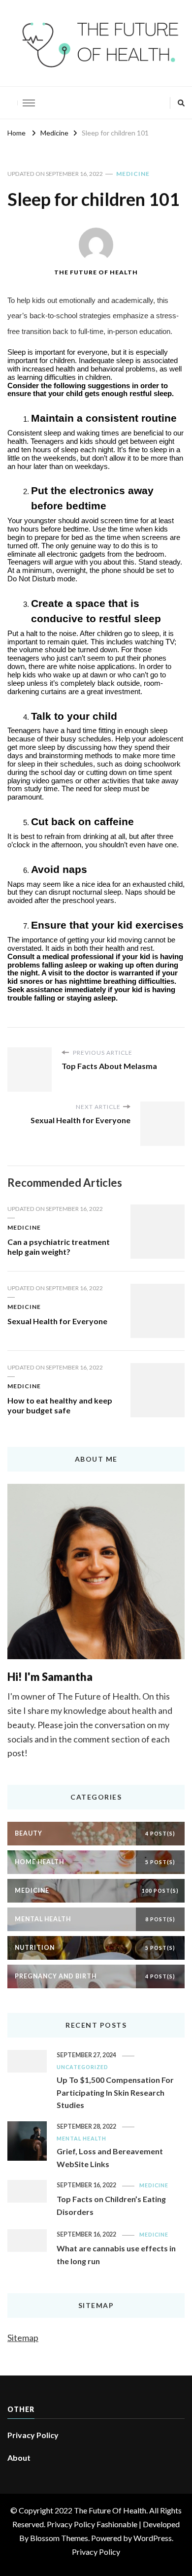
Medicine (133, 174)
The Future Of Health (96, 272)
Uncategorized (82, 2067)
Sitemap (23, 2338)
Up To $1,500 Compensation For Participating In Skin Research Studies (115, 2092)
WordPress (153, 2538)
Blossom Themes (59, 2538)
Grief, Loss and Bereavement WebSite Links (110, 2158)
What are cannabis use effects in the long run (116, 2255)
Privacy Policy (33, 2435)
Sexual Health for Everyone (57, 1321)
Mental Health (81, 2138)
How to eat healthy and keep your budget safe (60, 1405)
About (19, 2458)
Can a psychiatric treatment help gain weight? (59, 1247)
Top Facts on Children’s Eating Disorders (111, 2205)
